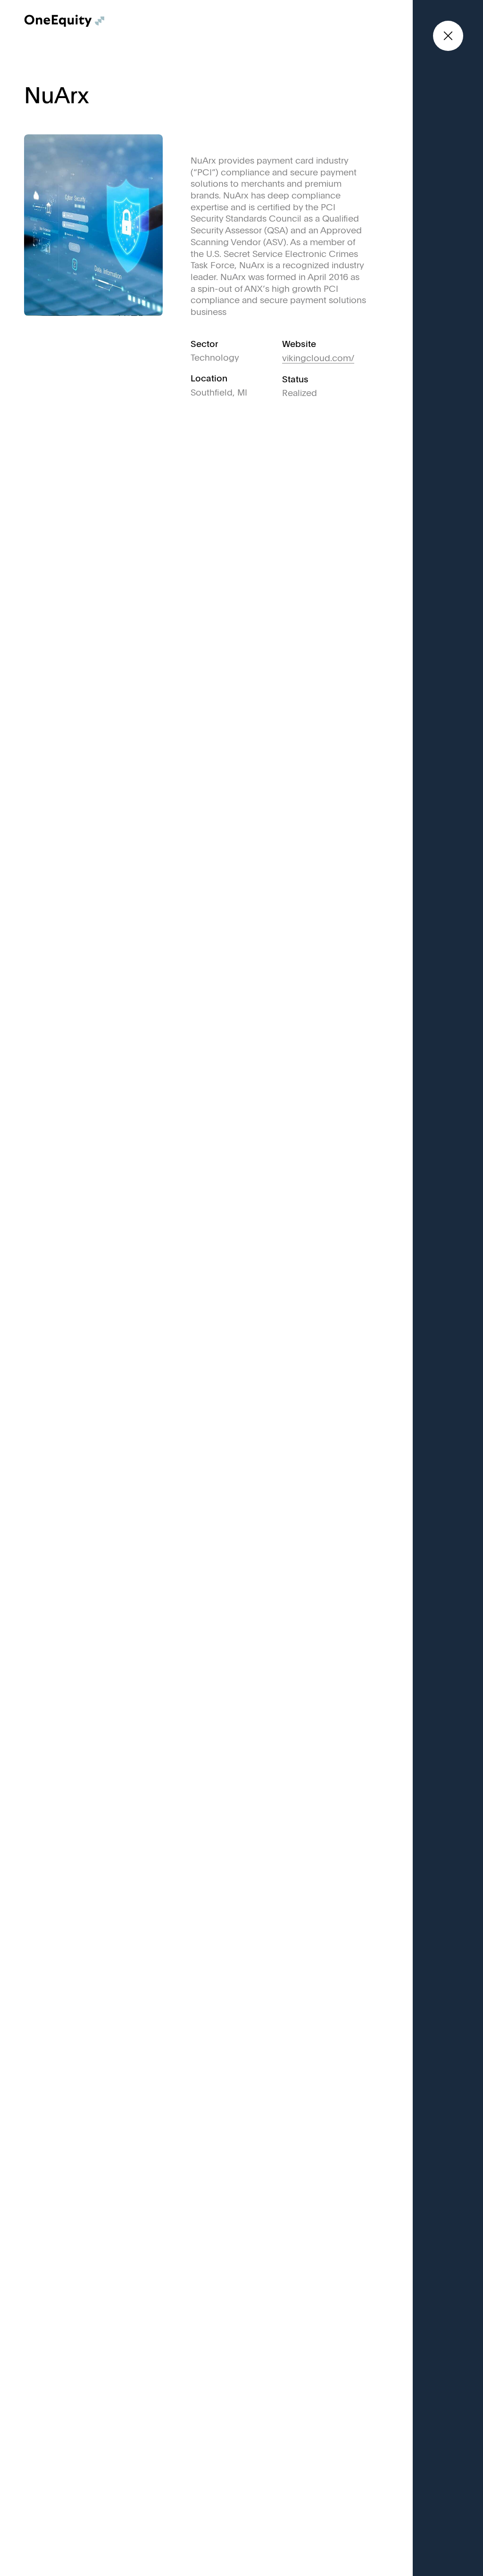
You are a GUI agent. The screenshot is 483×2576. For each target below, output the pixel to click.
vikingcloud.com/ (318, 359)
